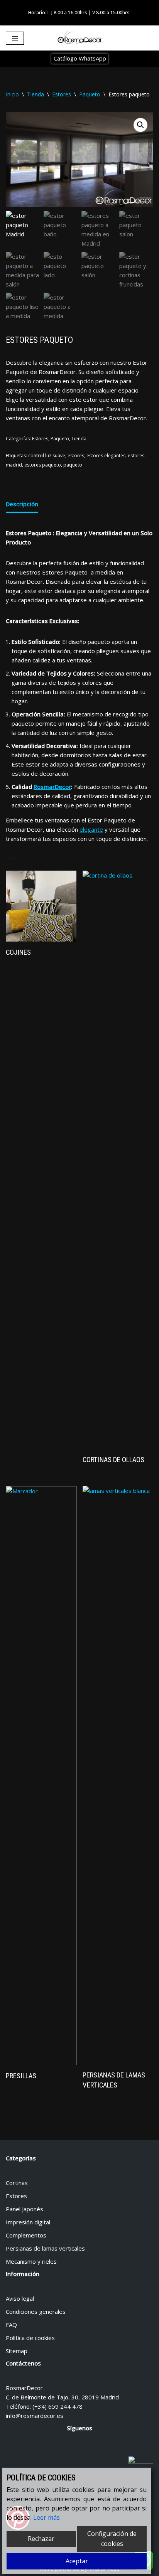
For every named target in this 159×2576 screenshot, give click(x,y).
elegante (91, 829)
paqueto (73, 465)
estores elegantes (106, 456)
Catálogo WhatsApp (80, 58)
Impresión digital (28, 2222)
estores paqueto (43, 465)
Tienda (36, 94)
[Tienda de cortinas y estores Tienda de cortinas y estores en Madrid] (79, 38)
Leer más (47, 2517)
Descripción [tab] (22, 504)
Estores (62, 94)
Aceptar (77, 2561)
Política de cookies (30, 2338)
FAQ (11, 2325)
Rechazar (41, 2539)
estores (76, 456)
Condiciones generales (36, 2311)
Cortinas (17, 2183)
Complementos (26, 2235)
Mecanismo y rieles (31, 2261)
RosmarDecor (52, 787)
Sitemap (17, 2351)
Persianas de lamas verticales (45, 2248)
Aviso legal (20, 2298)
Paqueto (90, 94)
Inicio (12, 94)
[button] (140, 125)
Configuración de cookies (112, 2539)
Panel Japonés (25, 2209)
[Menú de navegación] (15, 38)
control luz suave (47, 456)
